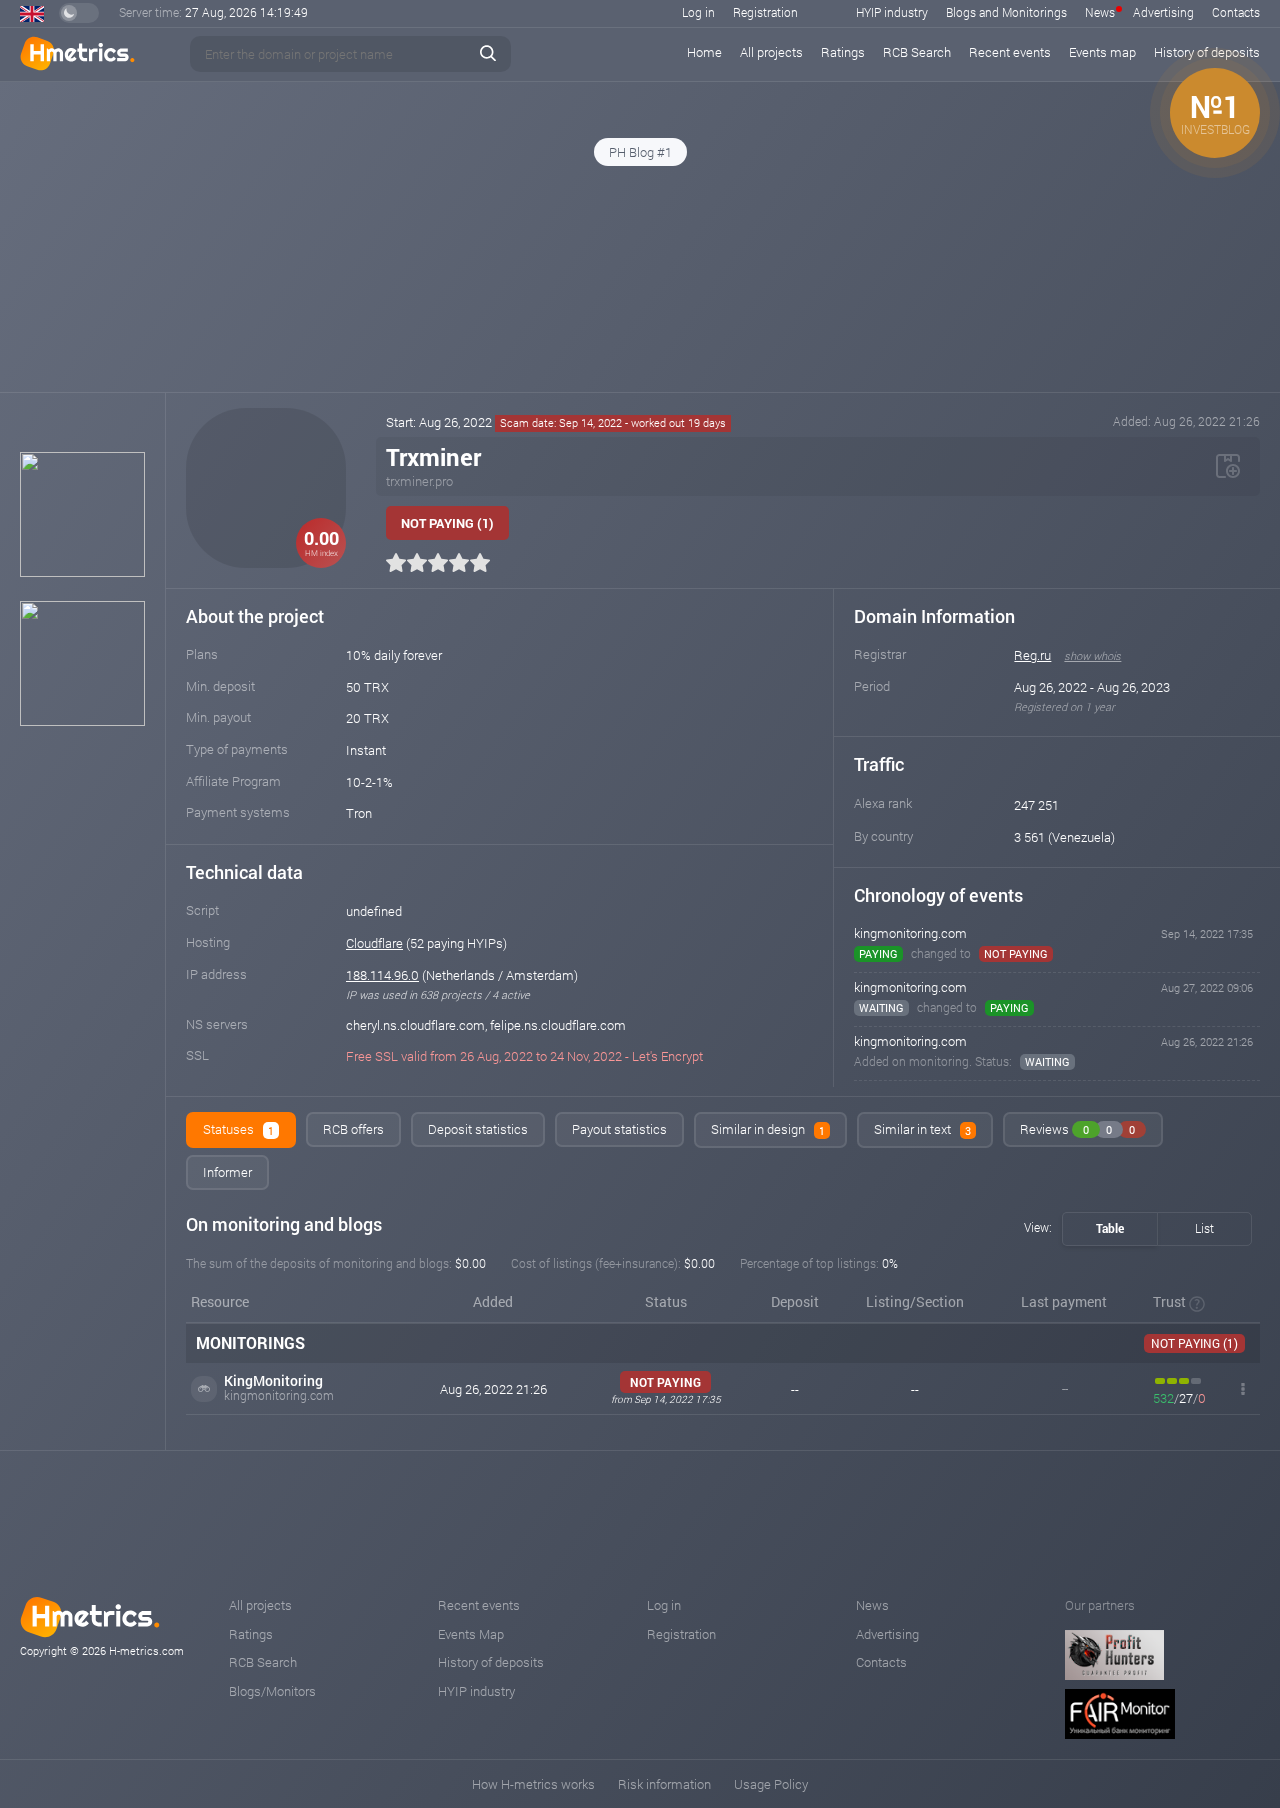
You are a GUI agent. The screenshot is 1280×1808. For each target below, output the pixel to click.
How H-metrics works (533, 1784)
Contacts (1236, 12)
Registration (765, 12)
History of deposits (491, 1662)
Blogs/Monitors (272, 1691)
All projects (771, 52)
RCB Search (917, 52)
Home (704, 52)
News (1100, 12)
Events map (1102, 52)
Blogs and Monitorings (1006, 12)
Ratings (843, 52)
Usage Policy (771, 1784)
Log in (698, 12)
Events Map (471, 1634)
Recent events (1010, 52)
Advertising (1163, 12)
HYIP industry (892, 12)
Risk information (664, 1784)
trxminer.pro (419, 481)
